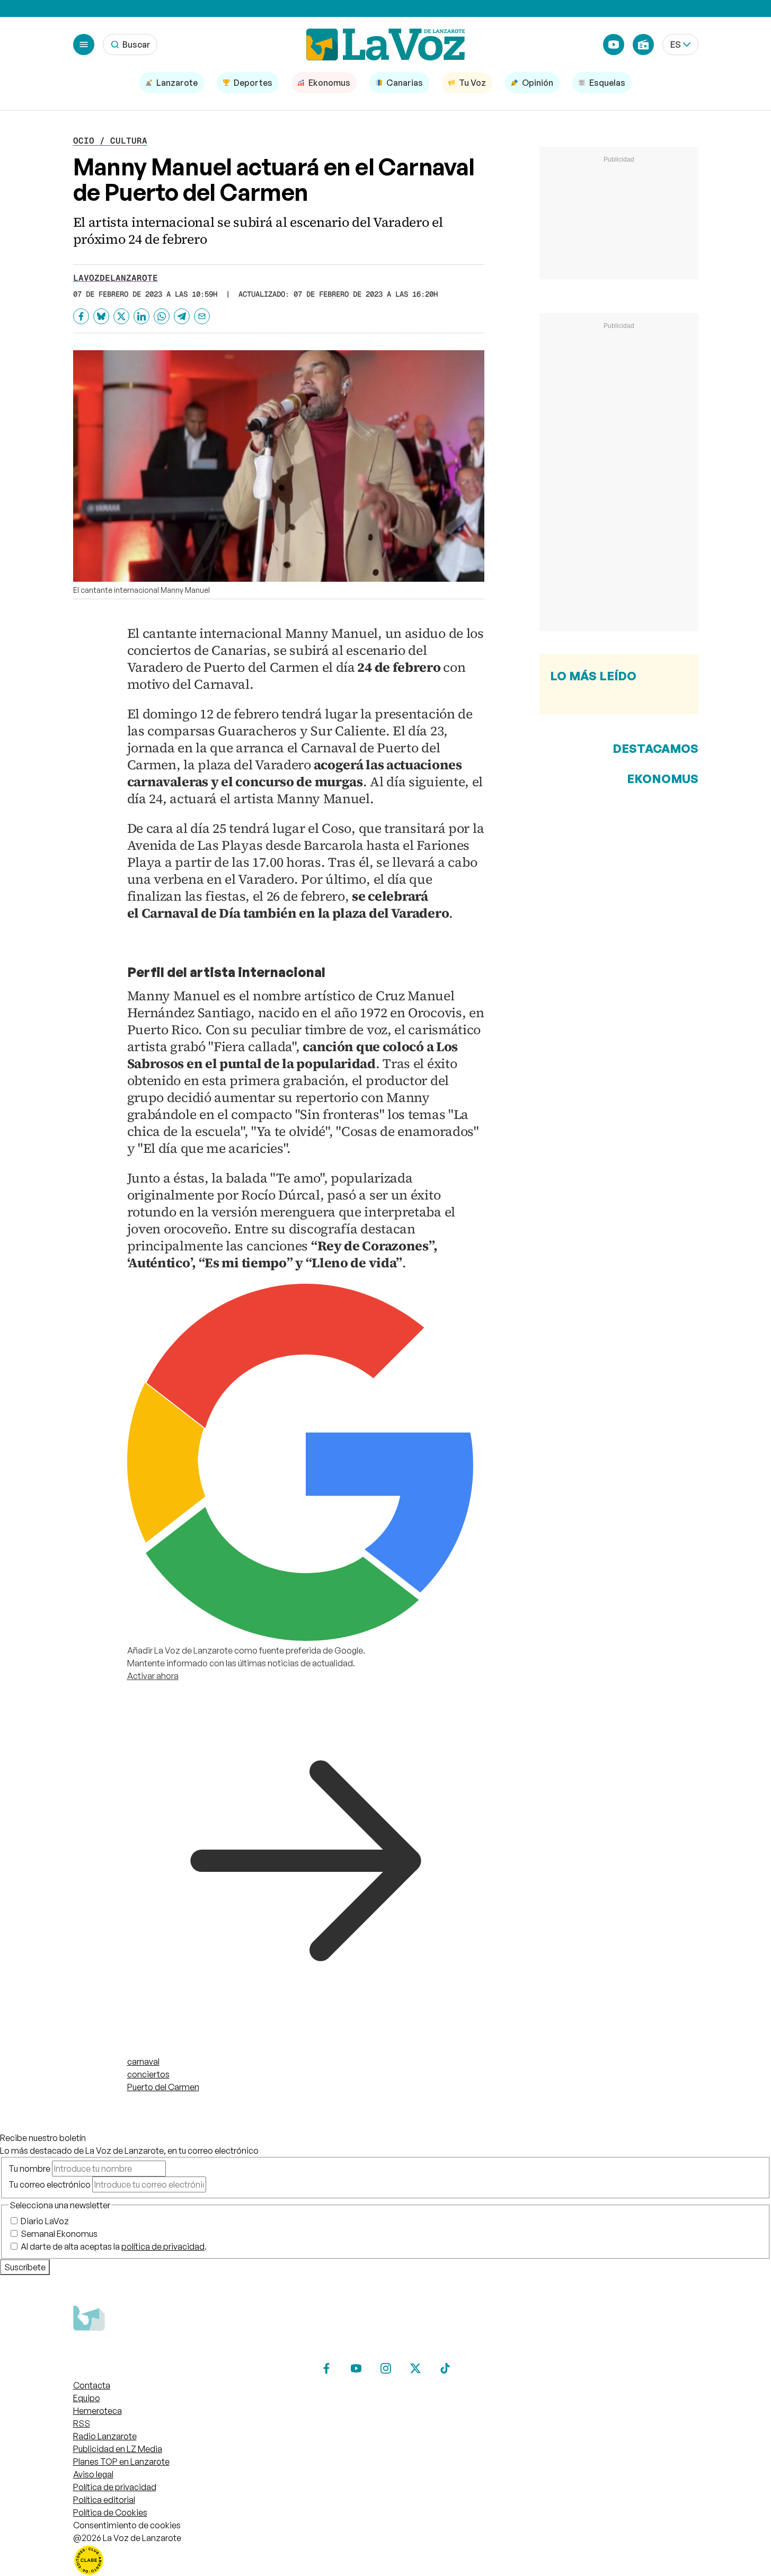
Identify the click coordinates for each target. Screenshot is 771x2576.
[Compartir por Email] (202, 316)
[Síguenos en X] (415, 2368)
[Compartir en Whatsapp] (162, 316)
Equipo (87, 2398)
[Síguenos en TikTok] (445, 2368)
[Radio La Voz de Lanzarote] (643, 45)
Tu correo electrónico (50, 2184)
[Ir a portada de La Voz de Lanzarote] (153, 2351)
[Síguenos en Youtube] (356, 2368)
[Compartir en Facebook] (81, 316)
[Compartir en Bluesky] (101, 316)
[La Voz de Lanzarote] (386, 45)
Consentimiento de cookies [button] (127, 2525)
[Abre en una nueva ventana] (386, 2560)
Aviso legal (93, 2474)
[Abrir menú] (84, 45)
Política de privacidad (115, 2487)
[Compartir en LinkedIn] (141, 316)
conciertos (148, 2074)
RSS (82, 2423)
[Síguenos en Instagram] (386, 2368)
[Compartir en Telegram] (182, 316)
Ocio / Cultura (110, 141)
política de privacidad (163, 2246)
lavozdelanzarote (116, 278)
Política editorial (104, 2500)
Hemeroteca (98, 2411)
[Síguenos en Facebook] (326, 2368)
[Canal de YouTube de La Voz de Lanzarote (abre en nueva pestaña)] (614, 45)
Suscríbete (25, 2267)
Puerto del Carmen (163, 2087)
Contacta (92, 2385)
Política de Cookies (110, 2512)
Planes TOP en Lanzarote (121, 2462)
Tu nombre (29, 2169)
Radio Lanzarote (105, 2436)
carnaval (143, 2062)
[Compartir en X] (121, 316)
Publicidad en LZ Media (118, 2449)
